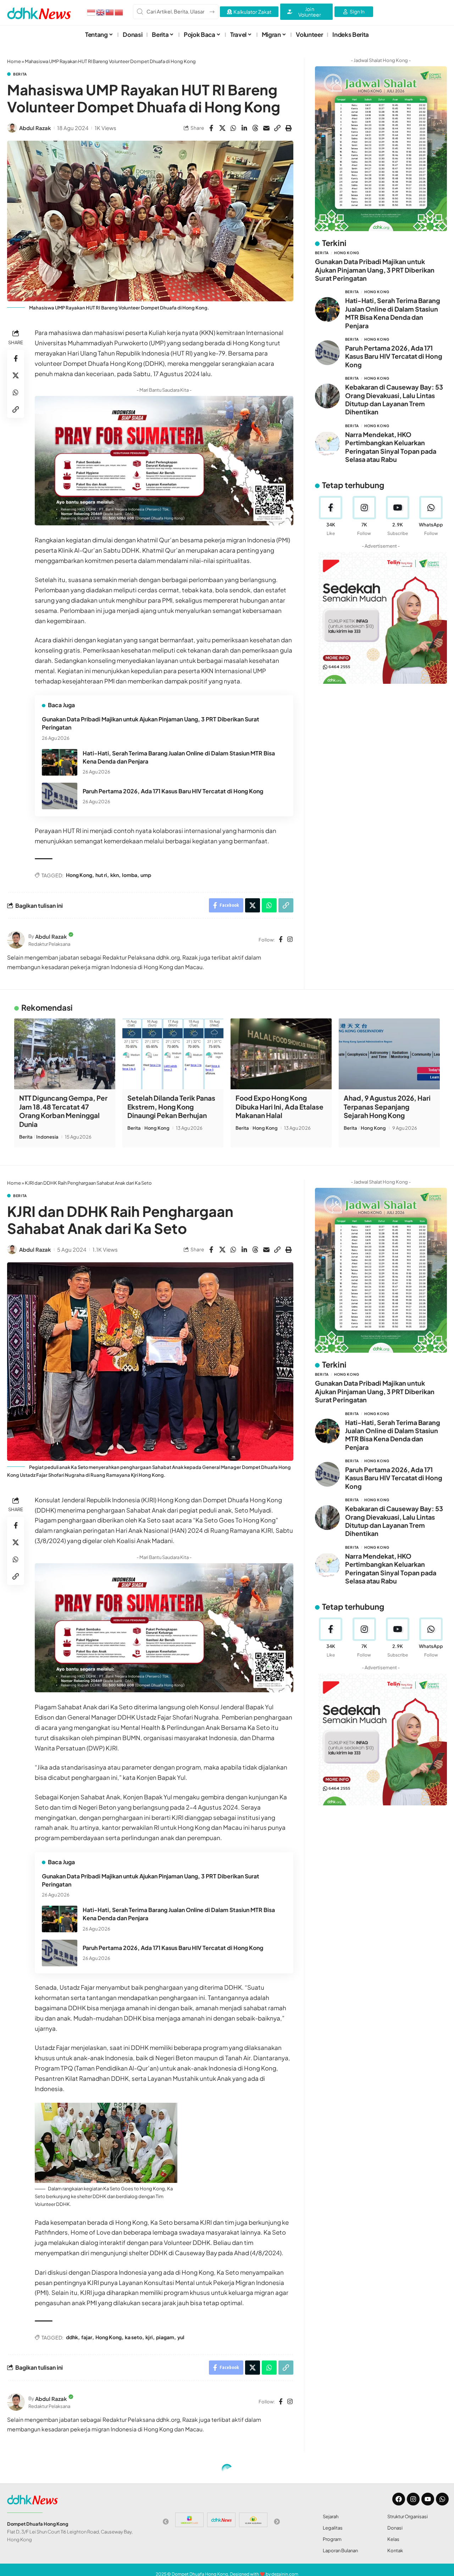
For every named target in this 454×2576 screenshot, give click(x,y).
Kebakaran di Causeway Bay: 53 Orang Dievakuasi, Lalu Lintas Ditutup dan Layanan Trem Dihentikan (394, 399)
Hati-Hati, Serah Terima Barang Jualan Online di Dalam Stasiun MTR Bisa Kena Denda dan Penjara (393, 313)
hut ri (101, 875)
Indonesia (47, 1137)
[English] (101, 12)
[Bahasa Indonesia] (92, 12)
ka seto (134, 2337)
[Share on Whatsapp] (233, 128)
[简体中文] (119, 12)
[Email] (266, 128)
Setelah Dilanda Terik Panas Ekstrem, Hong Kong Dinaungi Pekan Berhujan (171, 1107)
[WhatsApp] (431, 516)
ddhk (72, 2337)
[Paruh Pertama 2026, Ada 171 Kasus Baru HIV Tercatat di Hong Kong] (60, 796)
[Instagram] (290, 940)
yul (181, 2337)
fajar (87, 2337)
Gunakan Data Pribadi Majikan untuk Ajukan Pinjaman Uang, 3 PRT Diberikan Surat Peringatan (375, 270)
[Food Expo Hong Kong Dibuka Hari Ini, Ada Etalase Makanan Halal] (281, 1054)
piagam (165, 2337)
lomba (130, 875)
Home (14, 61)
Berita (20, 74)
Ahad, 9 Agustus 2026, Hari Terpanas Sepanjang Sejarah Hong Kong (387, 1107)
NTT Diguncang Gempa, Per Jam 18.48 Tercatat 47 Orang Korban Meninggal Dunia (63, 1111)
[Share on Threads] (255, 128)
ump (146, 875)
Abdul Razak (35, 128)
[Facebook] (281, 940)
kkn (115, 875)
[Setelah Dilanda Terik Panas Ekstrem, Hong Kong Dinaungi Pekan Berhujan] (173, 1054)
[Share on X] (222, 128)
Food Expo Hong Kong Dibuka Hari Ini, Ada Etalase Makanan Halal (279, 1107)
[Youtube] (397, 516)
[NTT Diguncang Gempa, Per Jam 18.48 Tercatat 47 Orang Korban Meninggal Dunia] (65, 1054)
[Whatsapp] (442, 2499)
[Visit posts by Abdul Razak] (12, 128)
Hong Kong (79, 875)
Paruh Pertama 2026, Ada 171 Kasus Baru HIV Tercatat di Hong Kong (173, 791)
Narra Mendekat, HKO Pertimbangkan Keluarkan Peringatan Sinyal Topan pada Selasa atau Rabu (391, 447)
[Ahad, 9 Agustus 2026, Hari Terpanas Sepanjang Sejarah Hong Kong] (389, 1054)
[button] (277, 128)
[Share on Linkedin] (244, 128)
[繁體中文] (110, 12)
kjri (149, 2337)
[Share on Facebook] (211, 128)
